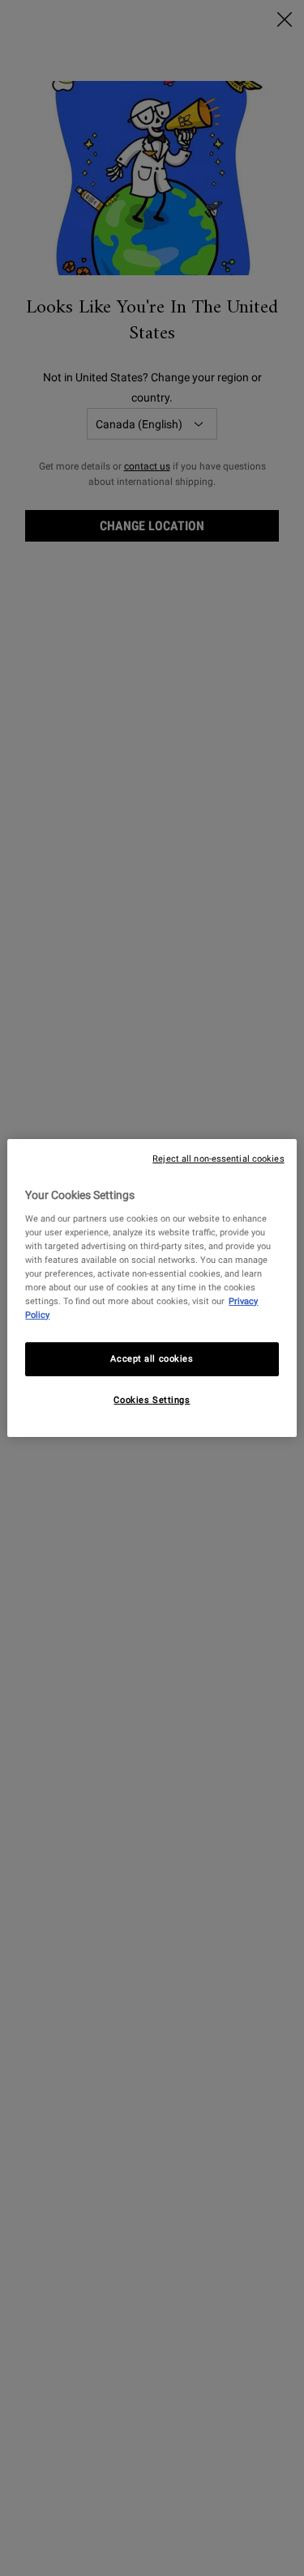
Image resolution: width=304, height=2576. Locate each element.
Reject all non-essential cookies (218, 1159)
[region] (152, 1288)
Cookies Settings (152, 1400)
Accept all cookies (152, 1358)
